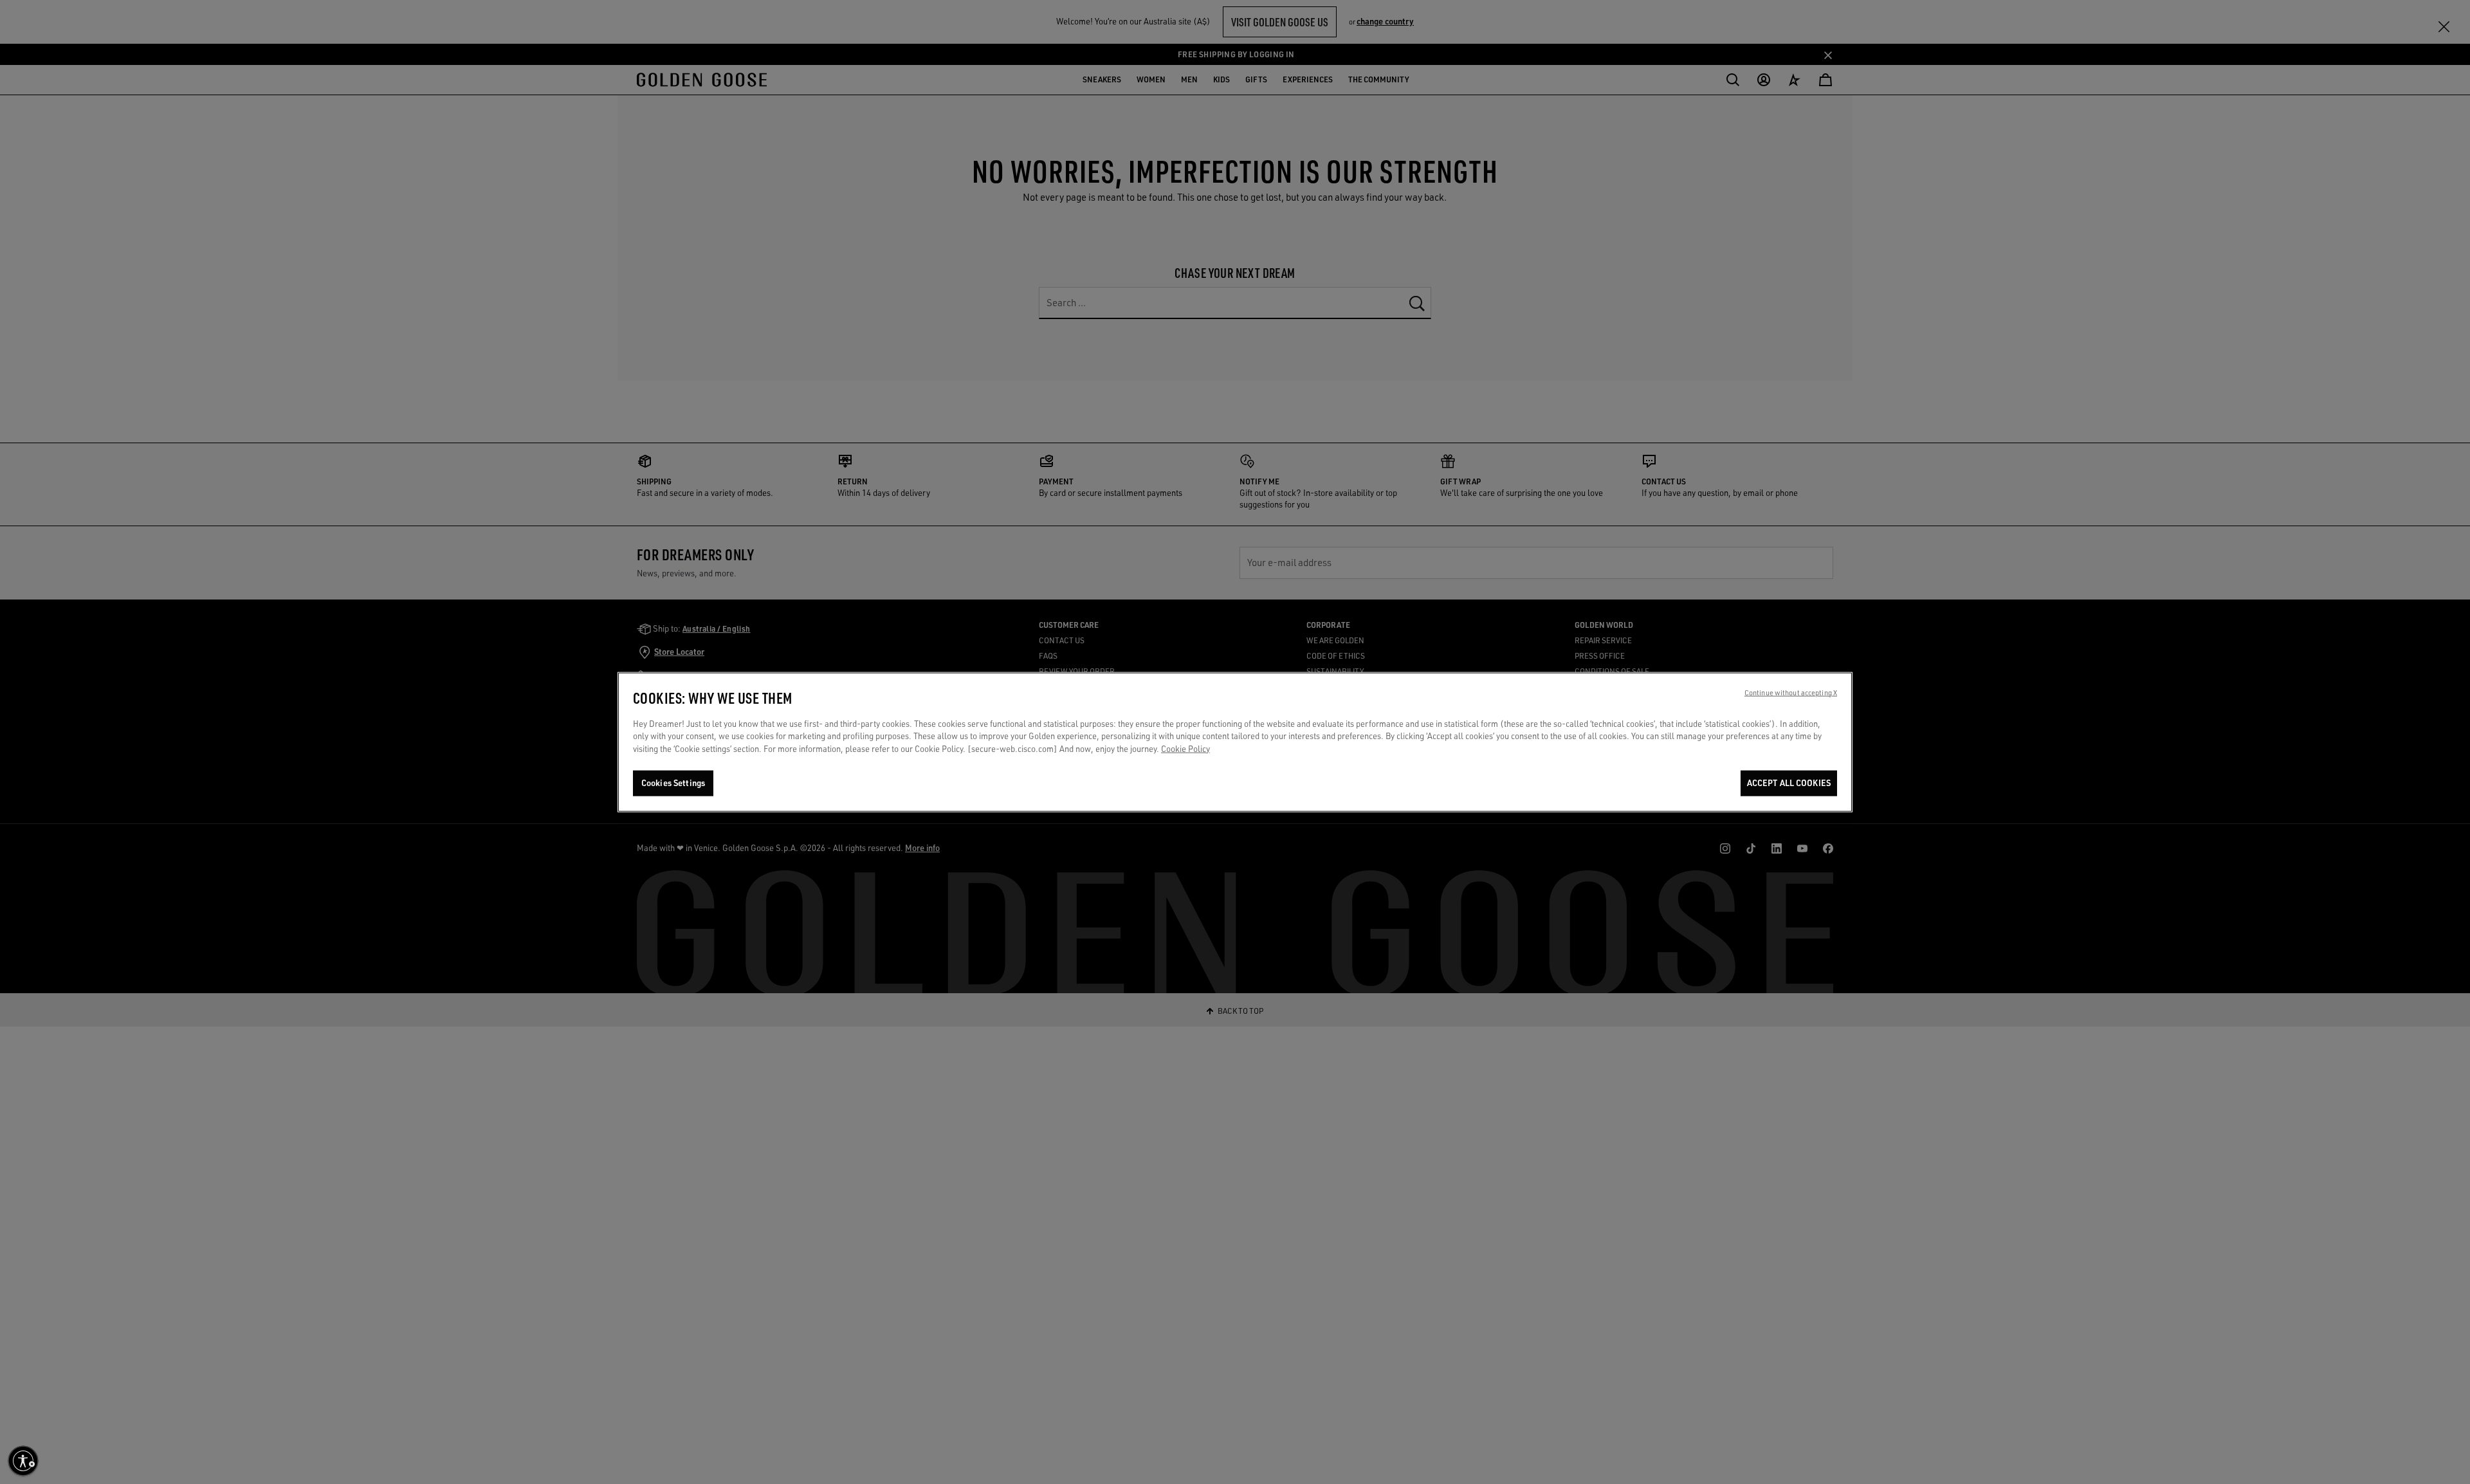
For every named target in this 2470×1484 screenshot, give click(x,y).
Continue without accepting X (1791, 693)
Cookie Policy (1185, 749)
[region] (1235, 742)
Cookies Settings (673, 783)
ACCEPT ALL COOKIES (1789, 783)
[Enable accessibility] (23, 1461)
